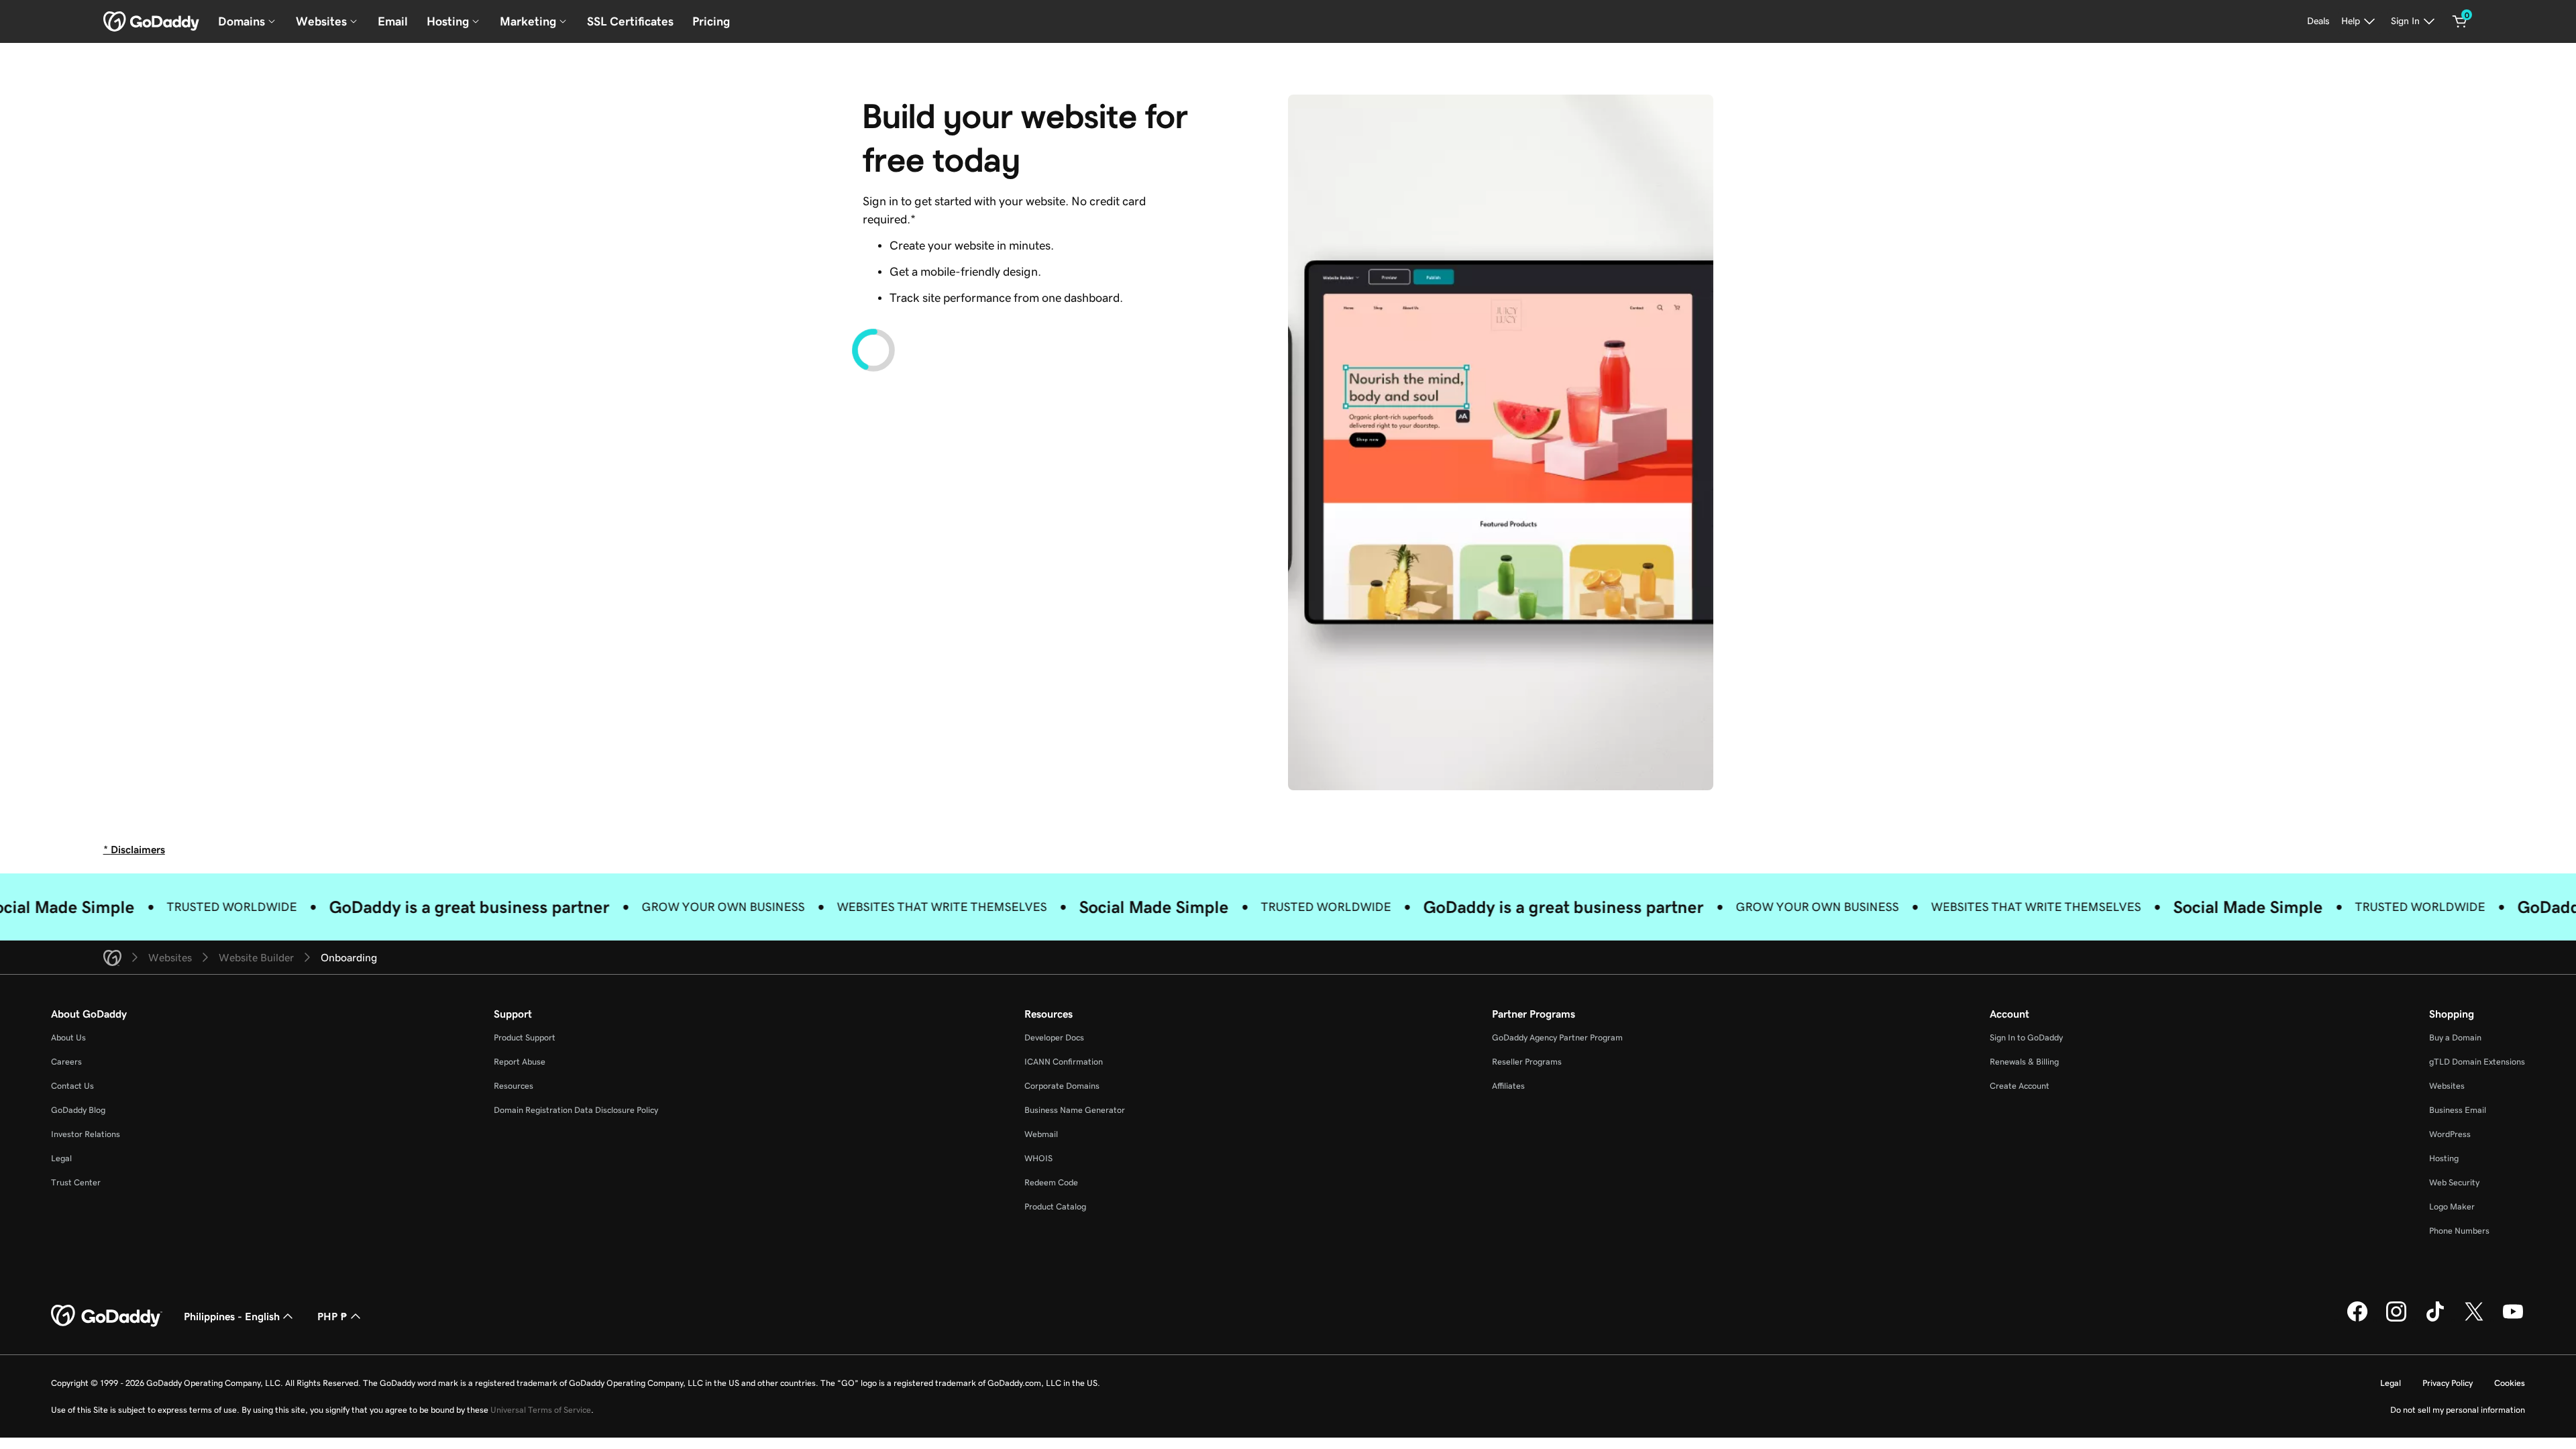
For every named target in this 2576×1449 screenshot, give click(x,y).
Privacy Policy (2448, 1383)
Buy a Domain (2455, 1037)
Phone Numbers (2459, 1231)
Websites (2447, 1086)
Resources (514, 1086)
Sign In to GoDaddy (2026, 1037)
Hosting (2444, 1158)
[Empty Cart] (2460, 21)
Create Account (2020, 1086)
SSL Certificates (630, 21)
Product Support (525, 1037)
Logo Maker (2452, 1206)
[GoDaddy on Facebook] (2357, 1320)
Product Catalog (1055, 1206)
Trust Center (76, 1182)
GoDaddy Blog (78, 1110)
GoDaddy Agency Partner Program (1557, 1037)
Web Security (2454, 1182)
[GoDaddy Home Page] (107, 1316)
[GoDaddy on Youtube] (2513, 1320)
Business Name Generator (1075, 1110)
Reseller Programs (1527, 1062)
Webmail (1041, 1134)
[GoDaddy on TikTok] (2435, 1320)
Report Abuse (520, 1062)
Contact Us (72, 1086)
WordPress (2450, 1134)
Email (393, 21)
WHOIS (1038, 1158)
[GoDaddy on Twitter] (2474, 1320)
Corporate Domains (1062, 1086)
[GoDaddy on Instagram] (2396, 1320)
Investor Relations (86, 1134)
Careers (66, 1062)
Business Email (2458, 1110)
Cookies (2510, 1383)
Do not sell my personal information (2458, 1410)
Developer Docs (1054, 1037)
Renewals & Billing (2024, 1062)
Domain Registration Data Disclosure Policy (576, 1110)
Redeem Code (1051, 1182)
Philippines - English (232, 1316)
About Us (68, 1037)
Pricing (711, 21)
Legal (61, 1158)
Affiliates (1508, 1086)
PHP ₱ (332, 1316)
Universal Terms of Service (541, 1410)
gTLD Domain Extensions (2477, 1062)
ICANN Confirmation (1064, 1062)
